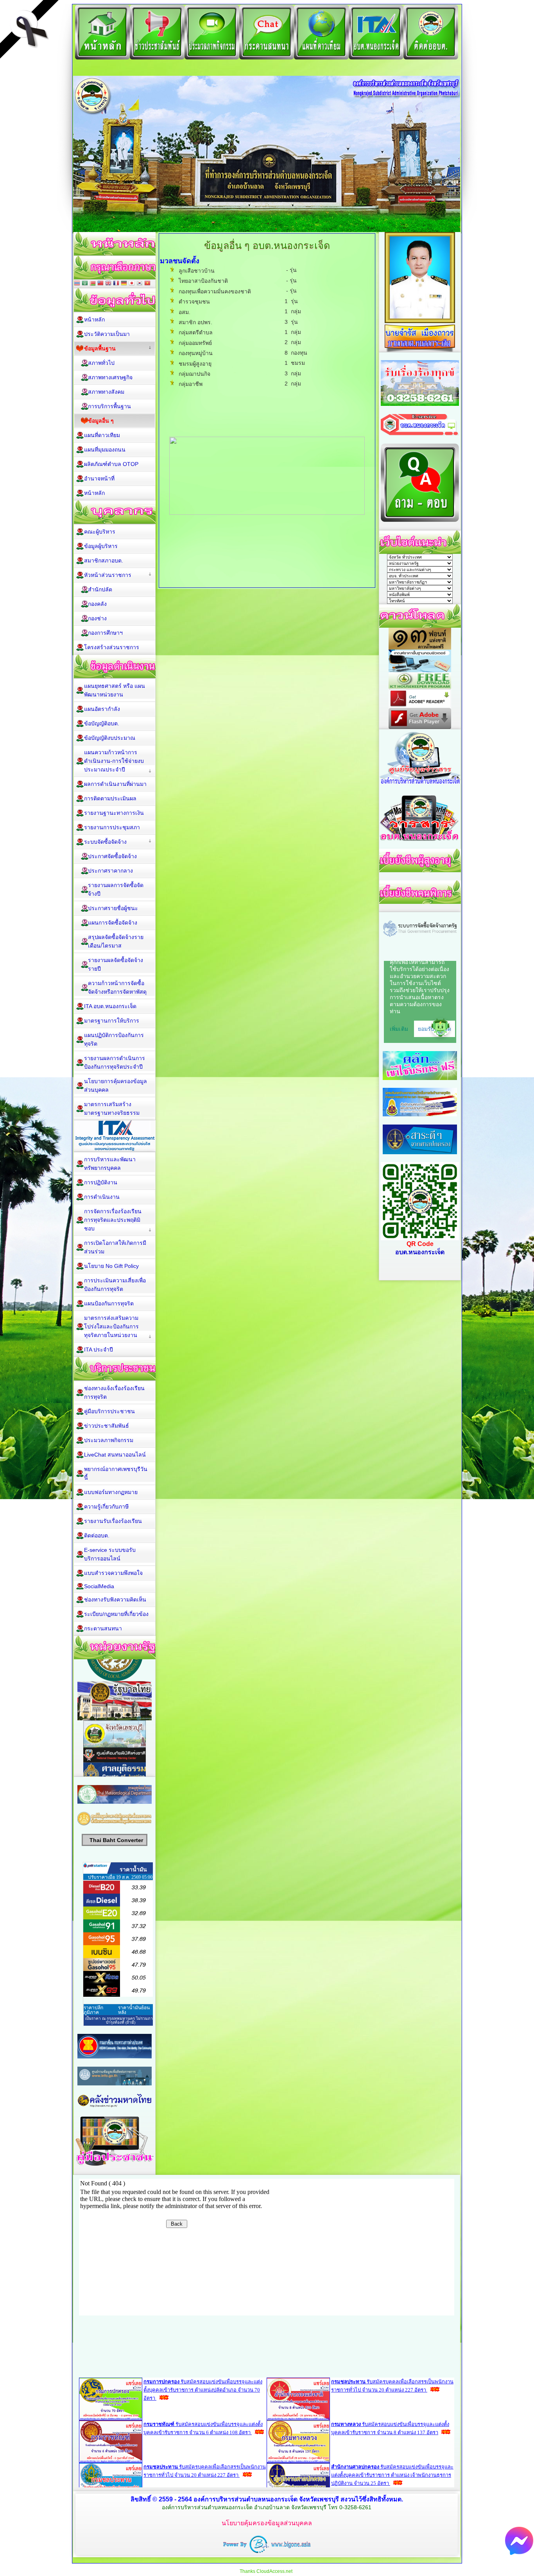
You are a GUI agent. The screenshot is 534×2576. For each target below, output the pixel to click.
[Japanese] (132, 284)
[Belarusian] (93, 284)
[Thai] (77, 284)
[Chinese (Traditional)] (100, 284)
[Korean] (140, 284)
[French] (116, 284)
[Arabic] (85, 284)
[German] (124, 284)
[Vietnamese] (147, 284)
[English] (108, 284)
